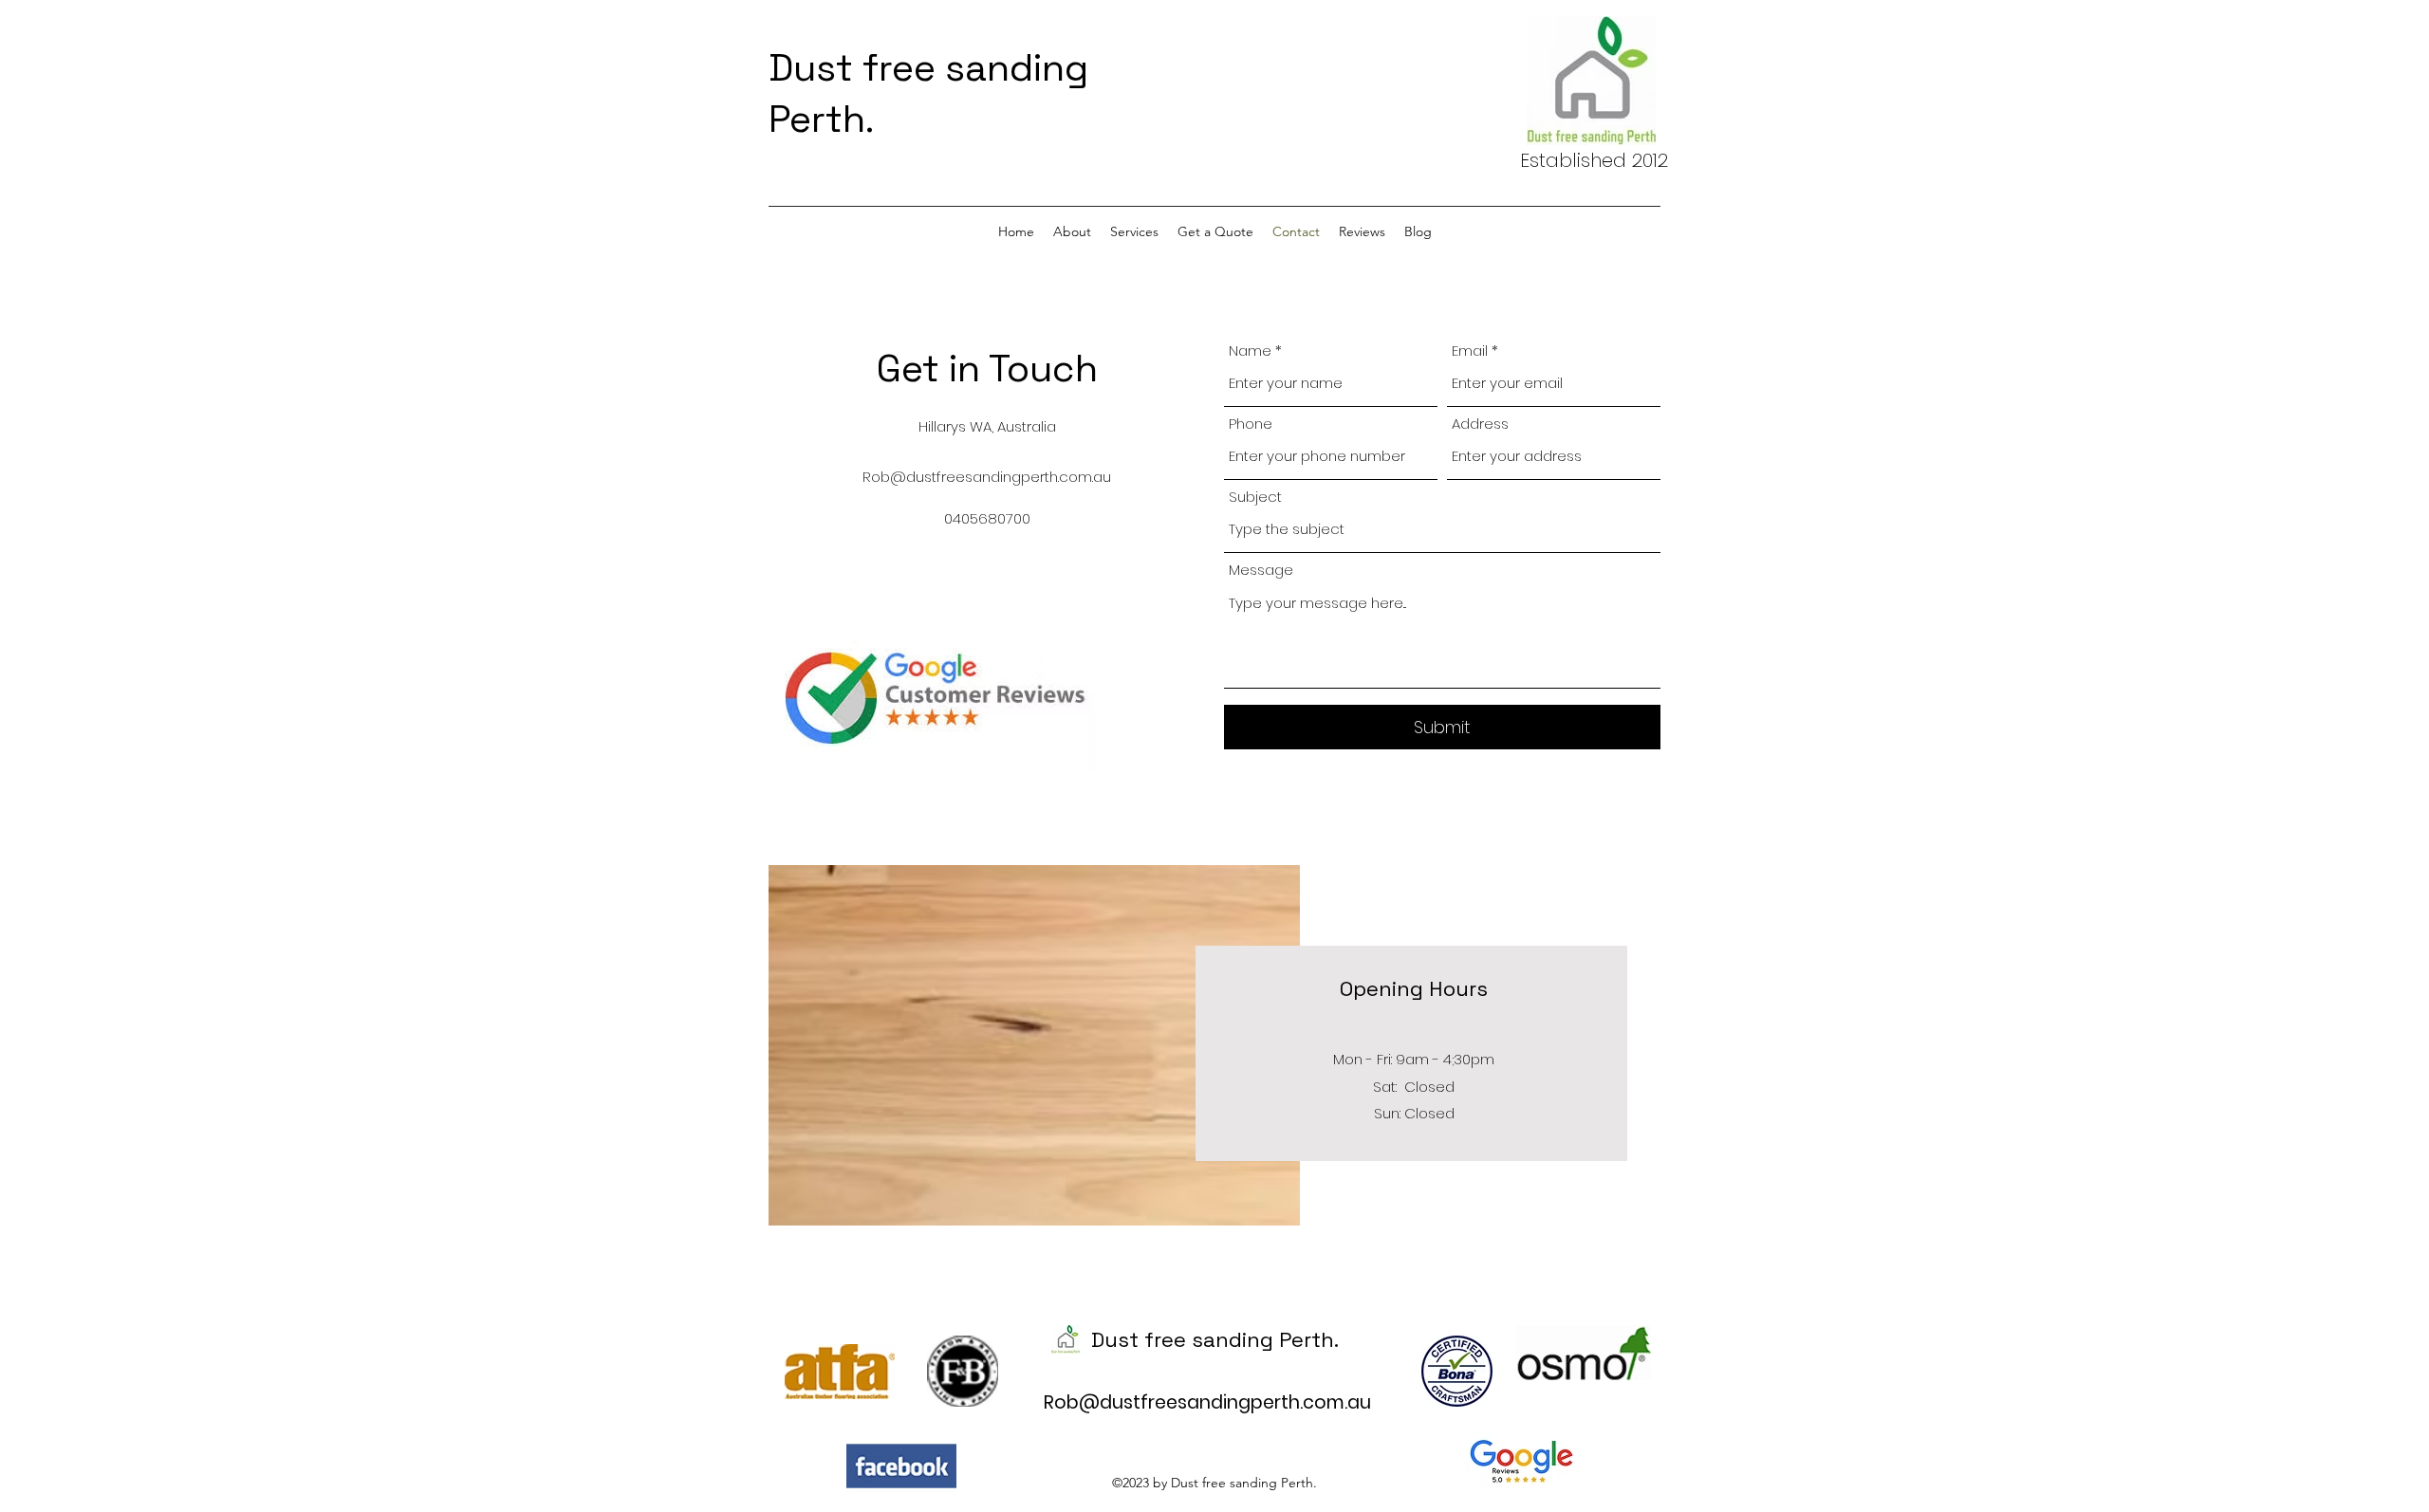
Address (1480, 424)
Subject (1255, 497)
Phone (1251, 424)
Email (1470, 350)
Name (1250, 350)
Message (1261, 570)
